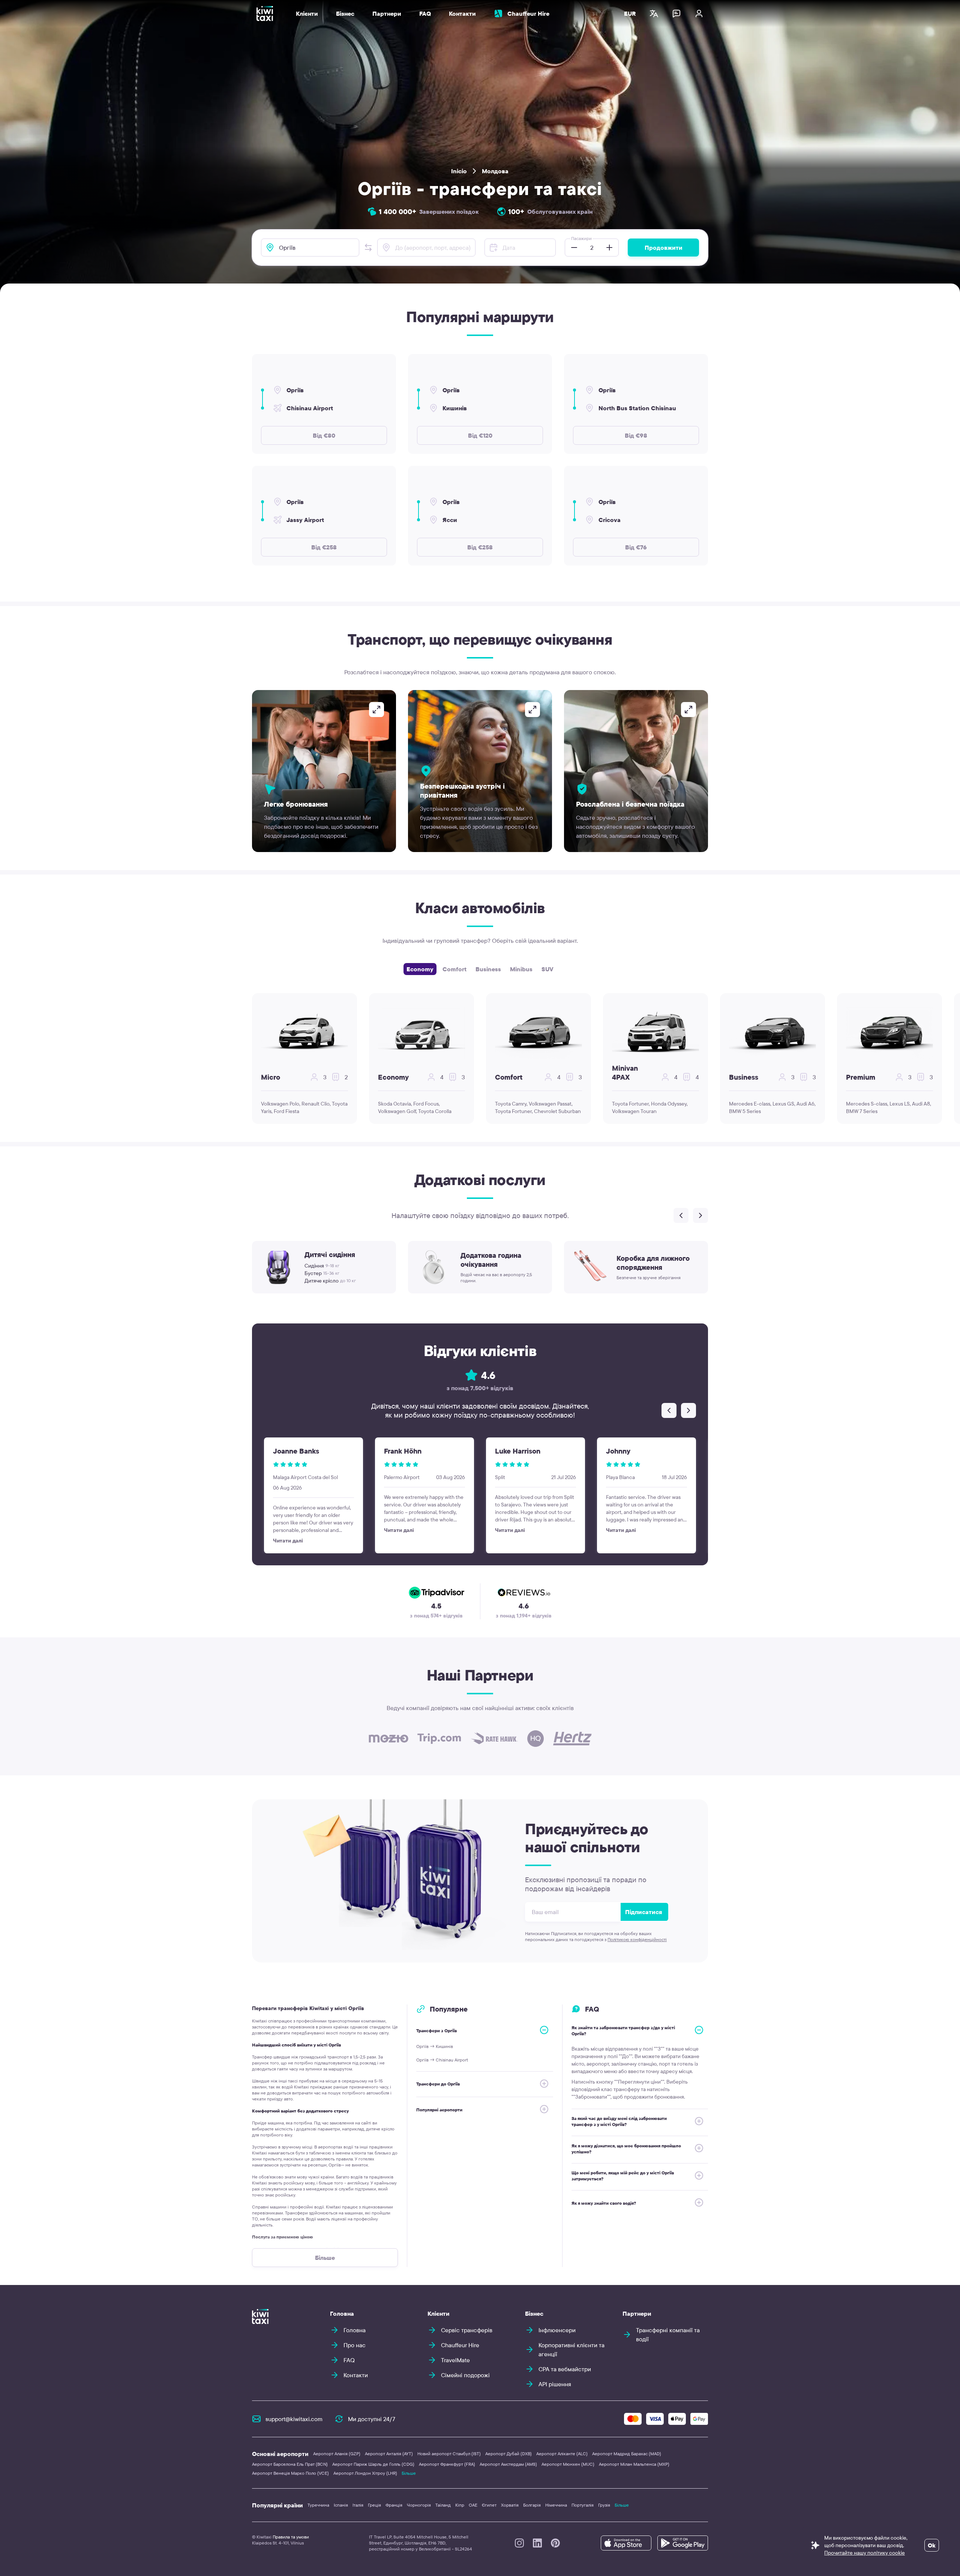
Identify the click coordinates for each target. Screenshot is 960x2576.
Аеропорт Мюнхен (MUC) (568, 2464)
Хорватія (510, 2505)
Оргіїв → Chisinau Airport (442, 2060)
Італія (358, 2505)
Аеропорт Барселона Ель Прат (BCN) (290, 2464)
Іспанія (341, 2505)
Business (488, 969)
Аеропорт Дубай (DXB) (508, 2454)
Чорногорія (419, 2505)
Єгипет (489, 2505)
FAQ (425, 14)
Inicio (459, 171)
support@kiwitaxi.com (294, 2419)
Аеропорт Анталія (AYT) (389, 2454)
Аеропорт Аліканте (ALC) (562, 2454)
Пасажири (581, 238)
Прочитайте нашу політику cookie (865, 2553)
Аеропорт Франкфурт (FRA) (447, 2464)
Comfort (454, 969)
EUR (630, 14)
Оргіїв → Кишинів (435, 2046)
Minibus (521, 969)
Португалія (583, 2505)
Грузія (604, 2505)
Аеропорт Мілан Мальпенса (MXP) (634, 2464)
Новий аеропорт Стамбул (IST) (449, 2454)
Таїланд (443, 2505)
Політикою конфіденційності (637, 1939)
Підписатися (644, 1912)
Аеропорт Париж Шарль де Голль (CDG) (373, 2464)
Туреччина (318, 2505)
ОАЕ (473, 2505)
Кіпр (460, 2505)
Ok (932, 2545)
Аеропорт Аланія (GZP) (337, 2454)
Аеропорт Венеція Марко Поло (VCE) (290, 2473)
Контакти (462, 14)
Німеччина (556, 2505)
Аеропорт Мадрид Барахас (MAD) (627, 2454)
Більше (409, 2473)
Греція (374, 2505)
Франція (394, 2505)
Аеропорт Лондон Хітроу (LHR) (365, 2473)
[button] (368, 248)
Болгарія (532, 2505)
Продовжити (664, 248)
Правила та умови (291, 2537)
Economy (420, 969)
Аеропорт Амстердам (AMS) (508, 2464)
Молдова (495, 171)
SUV (547, 969)
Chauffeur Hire (528, 14)
